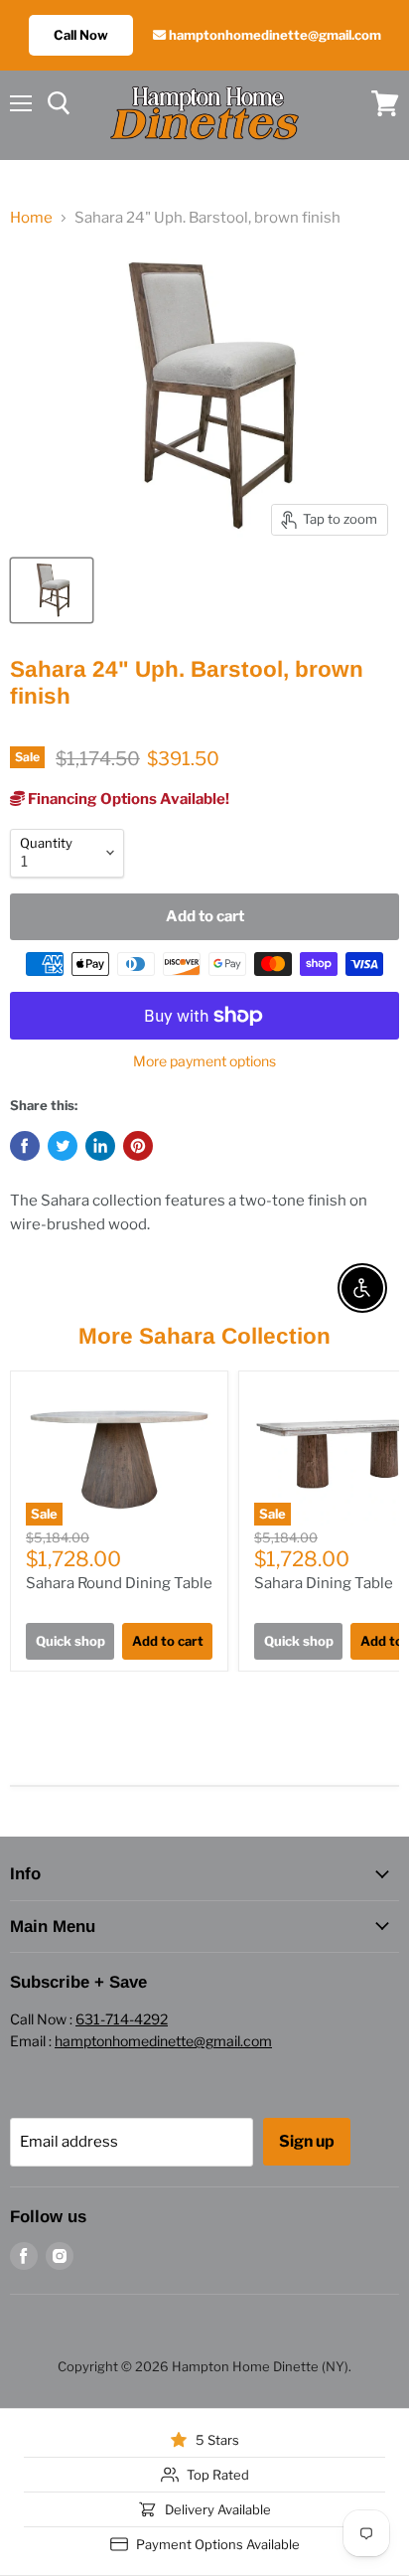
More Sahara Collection (204, 1336)
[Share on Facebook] (25, 1146)
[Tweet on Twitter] (63, 1146)
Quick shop (70, 1641)
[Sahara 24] (52, 590)
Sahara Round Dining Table (119, 1583)
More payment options (204, 1061)
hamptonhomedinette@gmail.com (273, 35)
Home (31, 218)
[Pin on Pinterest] (138, 1146)
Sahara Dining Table (324, 1583)
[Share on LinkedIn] (100, 1146)
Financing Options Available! (127, 799)
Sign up (307, 2141)
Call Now (81, 35)
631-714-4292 (122, 2019)
